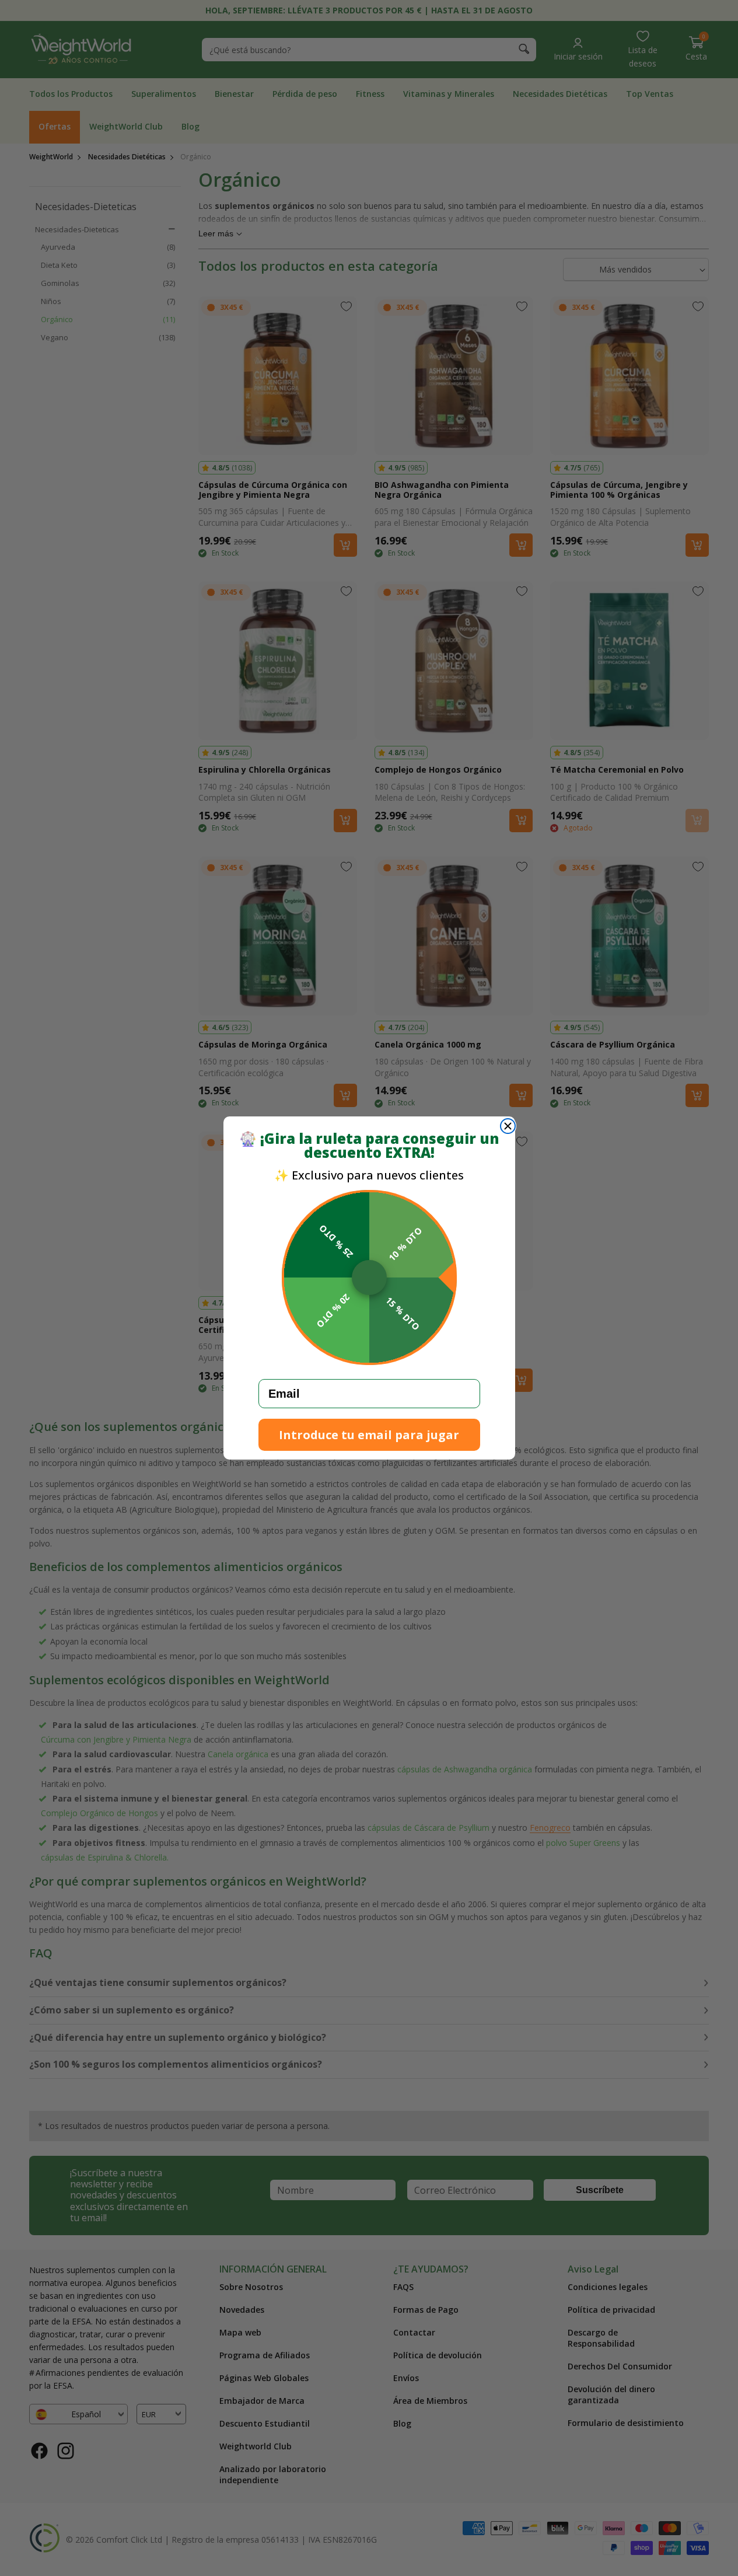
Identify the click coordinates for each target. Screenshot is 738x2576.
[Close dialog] (508, 1126)
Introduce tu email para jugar (369, 1435)
